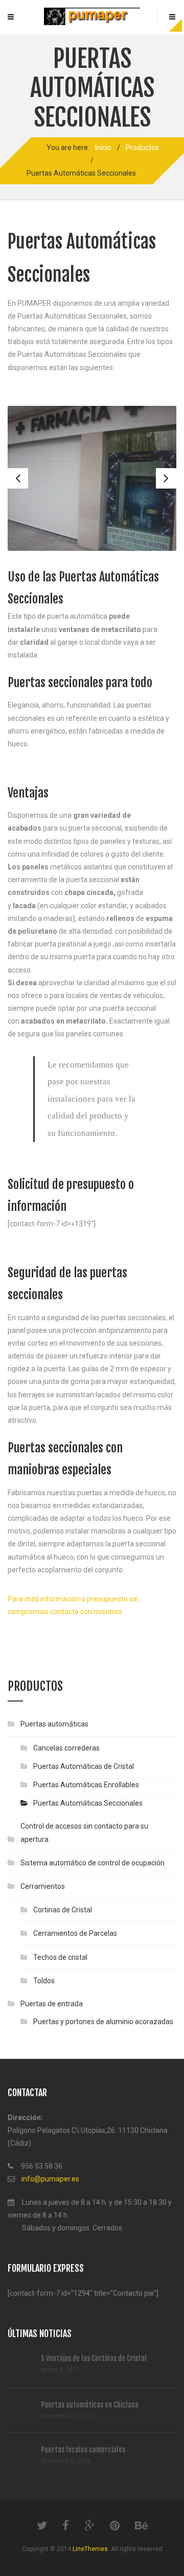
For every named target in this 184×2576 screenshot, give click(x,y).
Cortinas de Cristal (63, 1910)
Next (166, 478)
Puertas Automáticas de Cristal (84, 1766)
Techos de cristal (60, 1957)
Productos (142, 148)
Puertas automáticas (54, 1724)
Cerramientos (43, 1886)
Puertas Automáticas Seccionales (88, 1803)
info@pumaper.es (50, 2179)
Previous (18, 478)
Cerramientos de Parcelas (75, 1933)
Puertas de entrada (52, 2004)
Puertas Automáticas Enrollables (86, 1785)
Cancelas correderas (66, 1748)
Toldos (44, 1981)
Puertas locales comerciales (83, 2450)
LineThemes (90, 2549)
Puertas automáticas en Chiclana (90, 2405)
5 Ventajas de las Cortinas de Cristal (94, 2358)
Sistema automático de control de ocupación (93, 1863)
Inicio (103, 148)
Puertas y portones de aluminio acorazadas (103, 2022)
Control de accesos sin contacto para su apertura (84, 1832)
